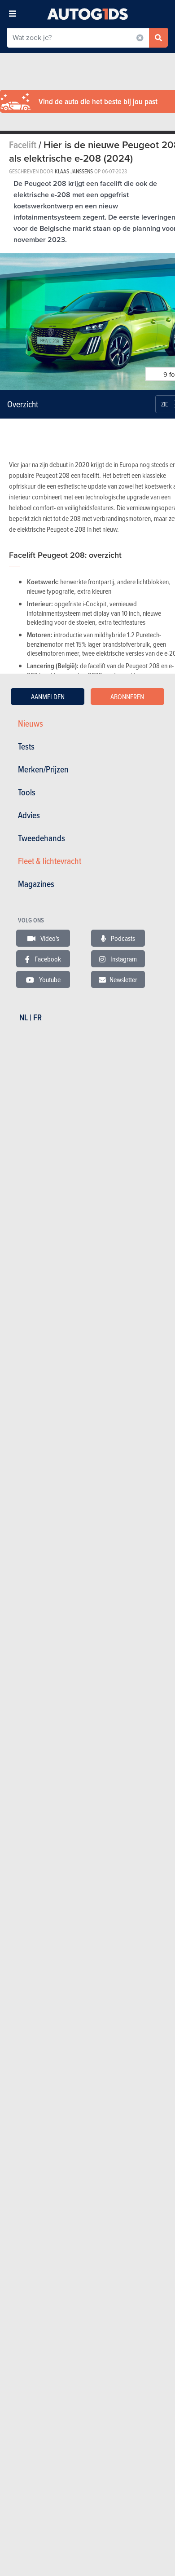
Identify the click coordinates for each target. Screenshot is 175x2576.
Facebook (47, 959)
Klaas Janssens (74, 171)
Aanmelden (48, 697)
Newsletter (123, 979)
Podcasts (122, 938)
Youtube (49, 979)
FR (37, 1017)
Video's (49, 938)
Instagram (123, 959)
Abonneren (127, 697)
